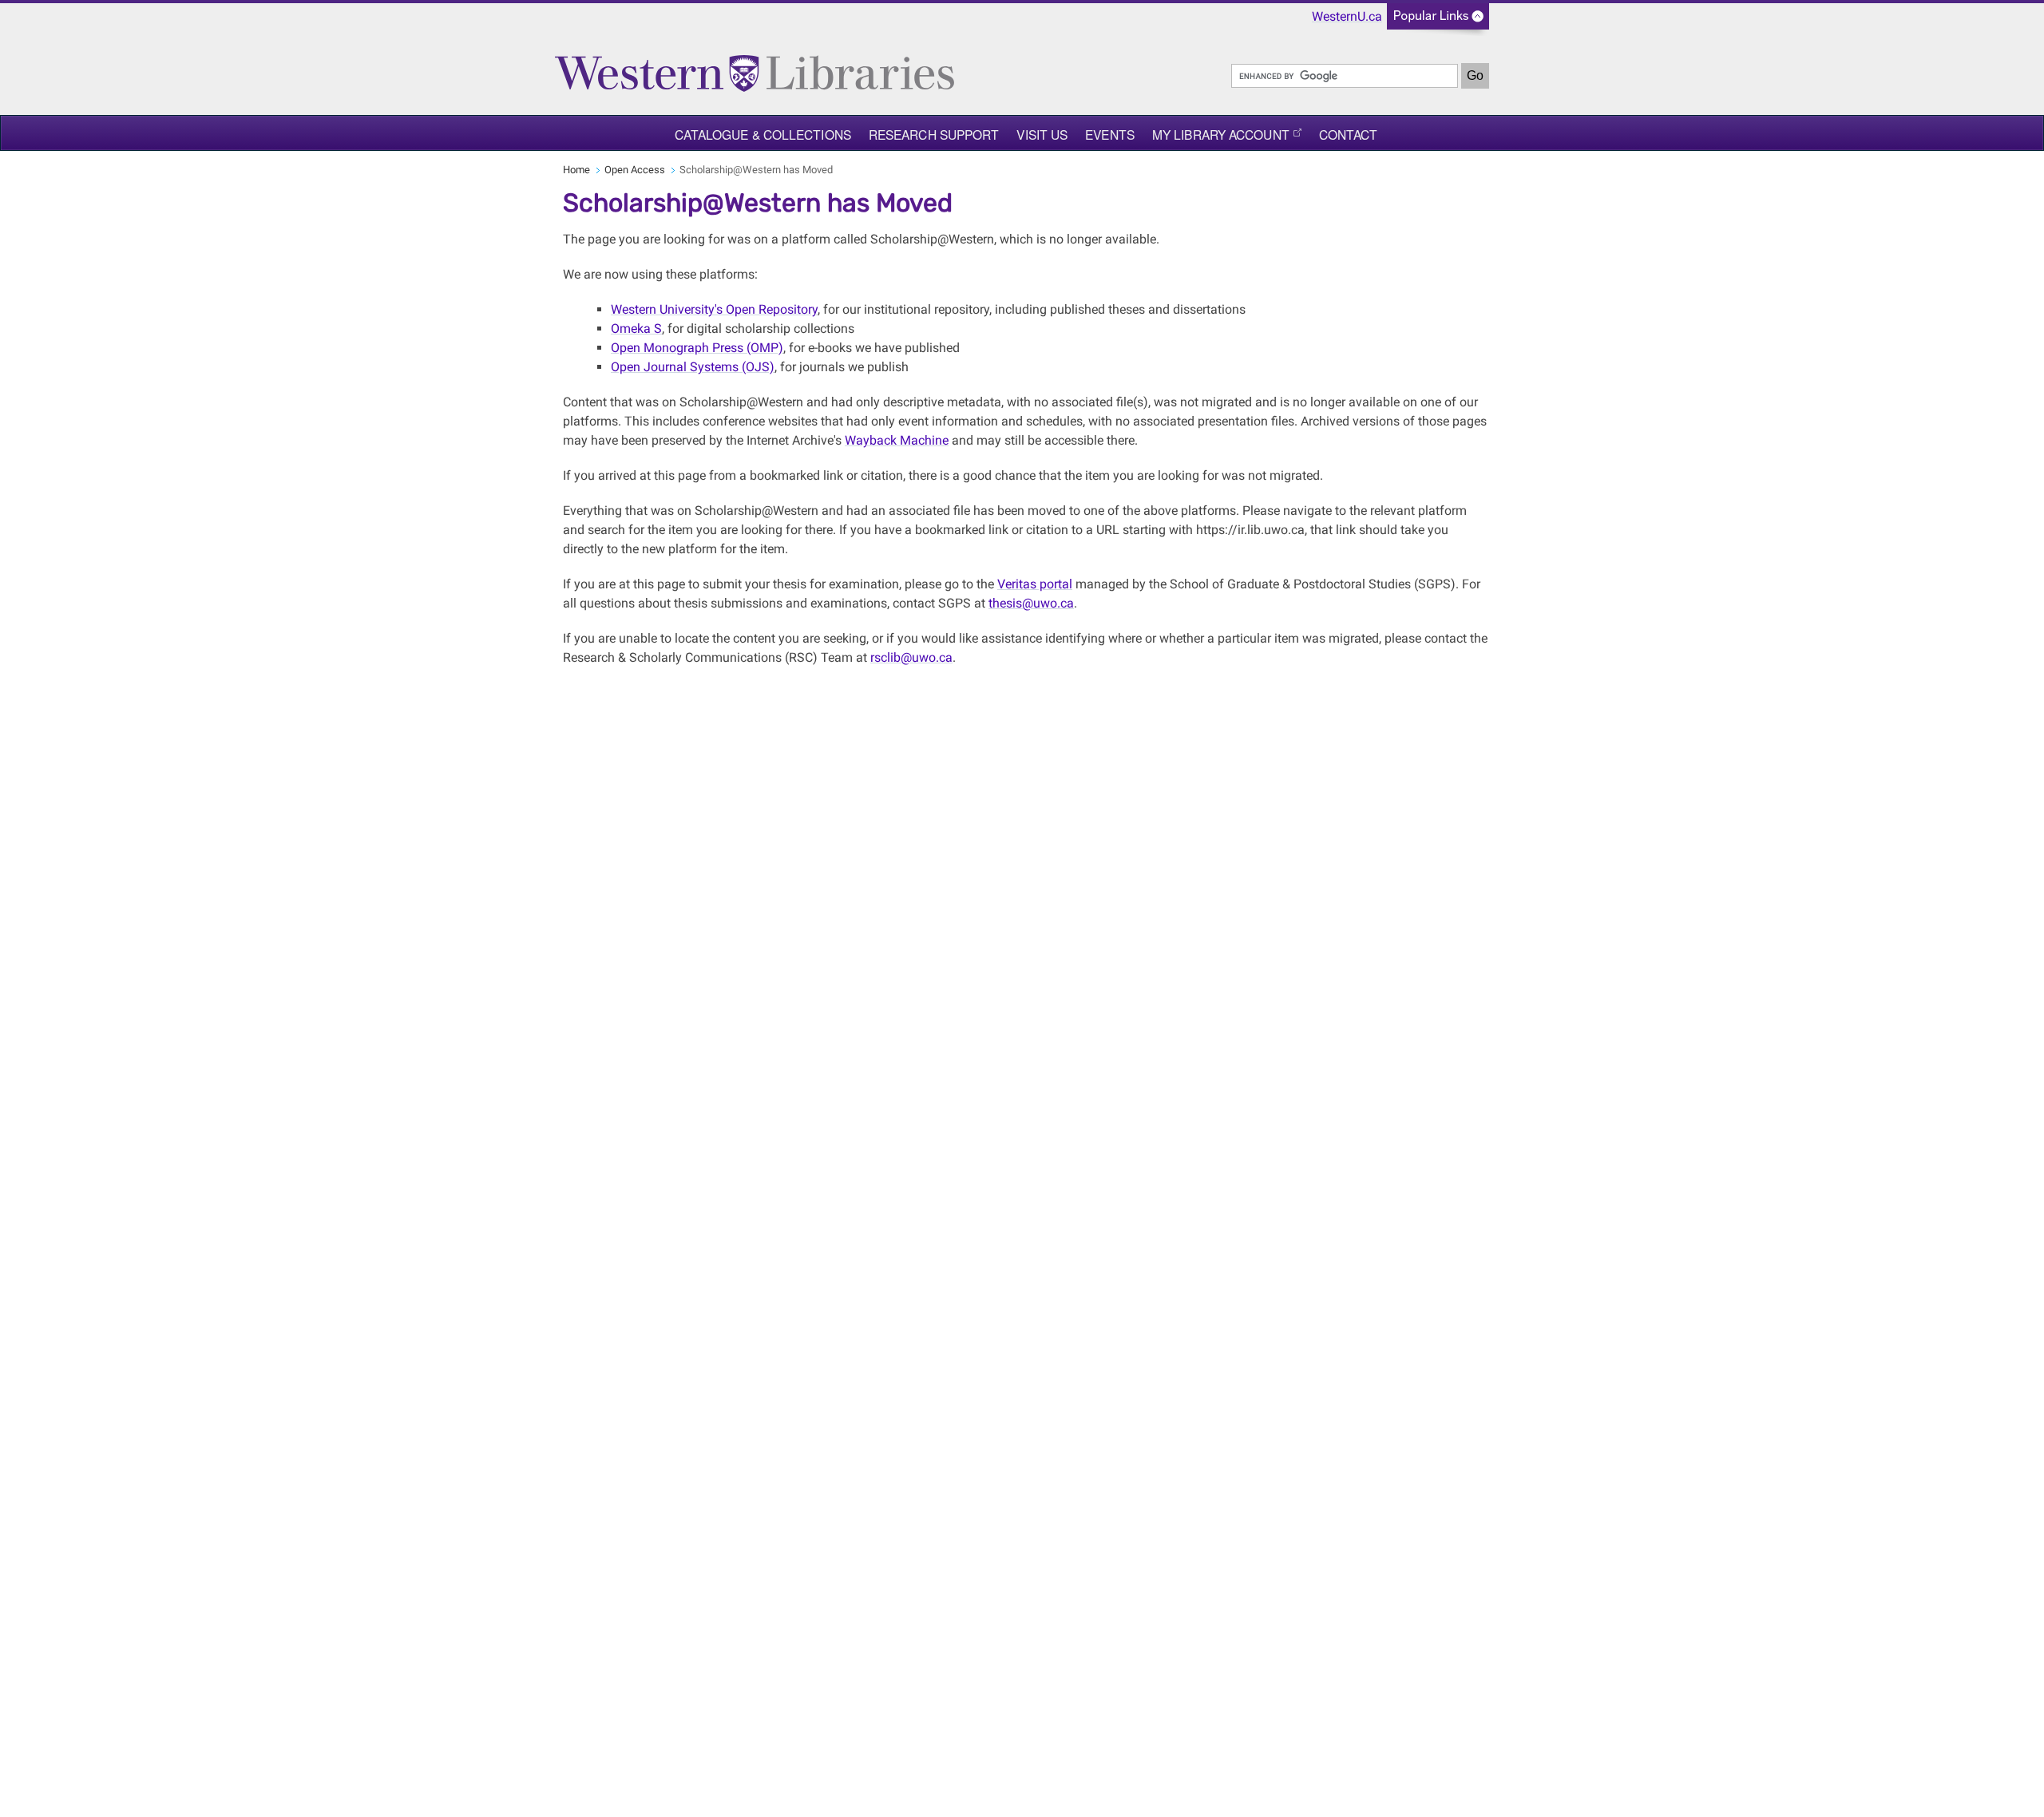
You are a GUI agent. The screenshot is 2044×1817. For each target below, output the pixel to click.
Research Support (934, 134)
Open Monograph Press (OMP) (697, 348)
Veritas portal (1035, 584)
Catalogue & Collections (763, 134)
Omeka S (636, 329)
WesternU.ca (1347, 16)
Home (576, 170)
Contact (1349, 134)
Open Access (635, 170)
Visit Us (1042, 134)
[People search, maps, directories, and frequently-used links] (1438, 21)
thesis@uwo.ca (1031, 603)
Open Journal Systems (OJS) (693, 367)
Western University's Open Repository (714, 309)
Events (1110, 134)
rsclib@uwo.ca (911, 657)
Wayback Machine (897, 440)
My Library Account (1221, 134)
